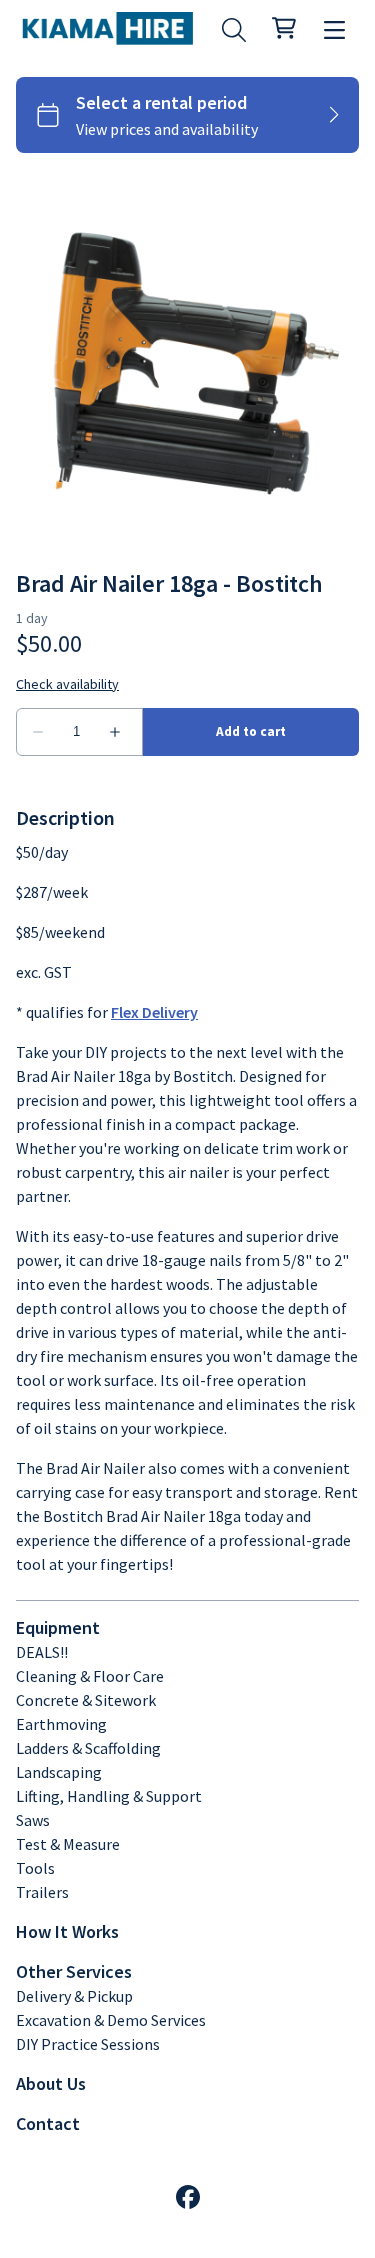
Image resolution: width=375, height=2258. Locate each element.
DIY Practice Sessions (88, 2044)
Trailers (42, 1892)
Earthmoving (61, 1724)
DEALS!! (42, 1652)
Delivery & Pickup (74, 1996)
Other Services (74, 1971)
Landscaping (59, 1772)
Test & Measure (68, 1844)
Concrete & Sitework (86, 1700)
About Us (51, 2083)
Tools (35, 1868)
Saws (33, 1820)
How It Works (67, 1931)
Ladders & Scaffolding (88, 1748)
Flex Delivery (154, 1012)
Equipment (58, 1627)
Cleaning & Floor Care (90, 1676)
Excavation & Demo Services (111, 2020)
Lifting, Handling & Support (109, 1796)
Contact (48, 2123)
